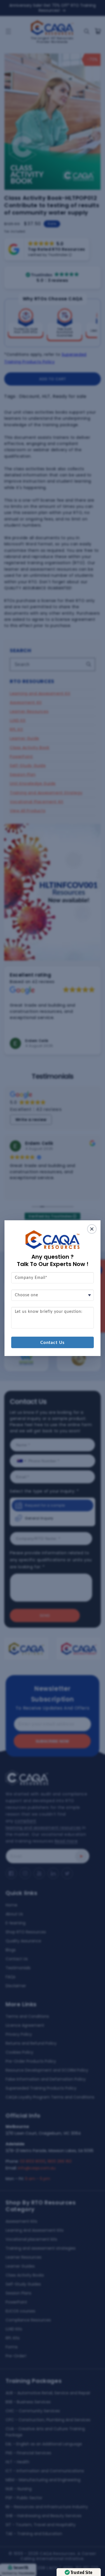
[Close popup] (92, 1229)
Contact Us (53, 1342)
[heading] (53, 1260)
